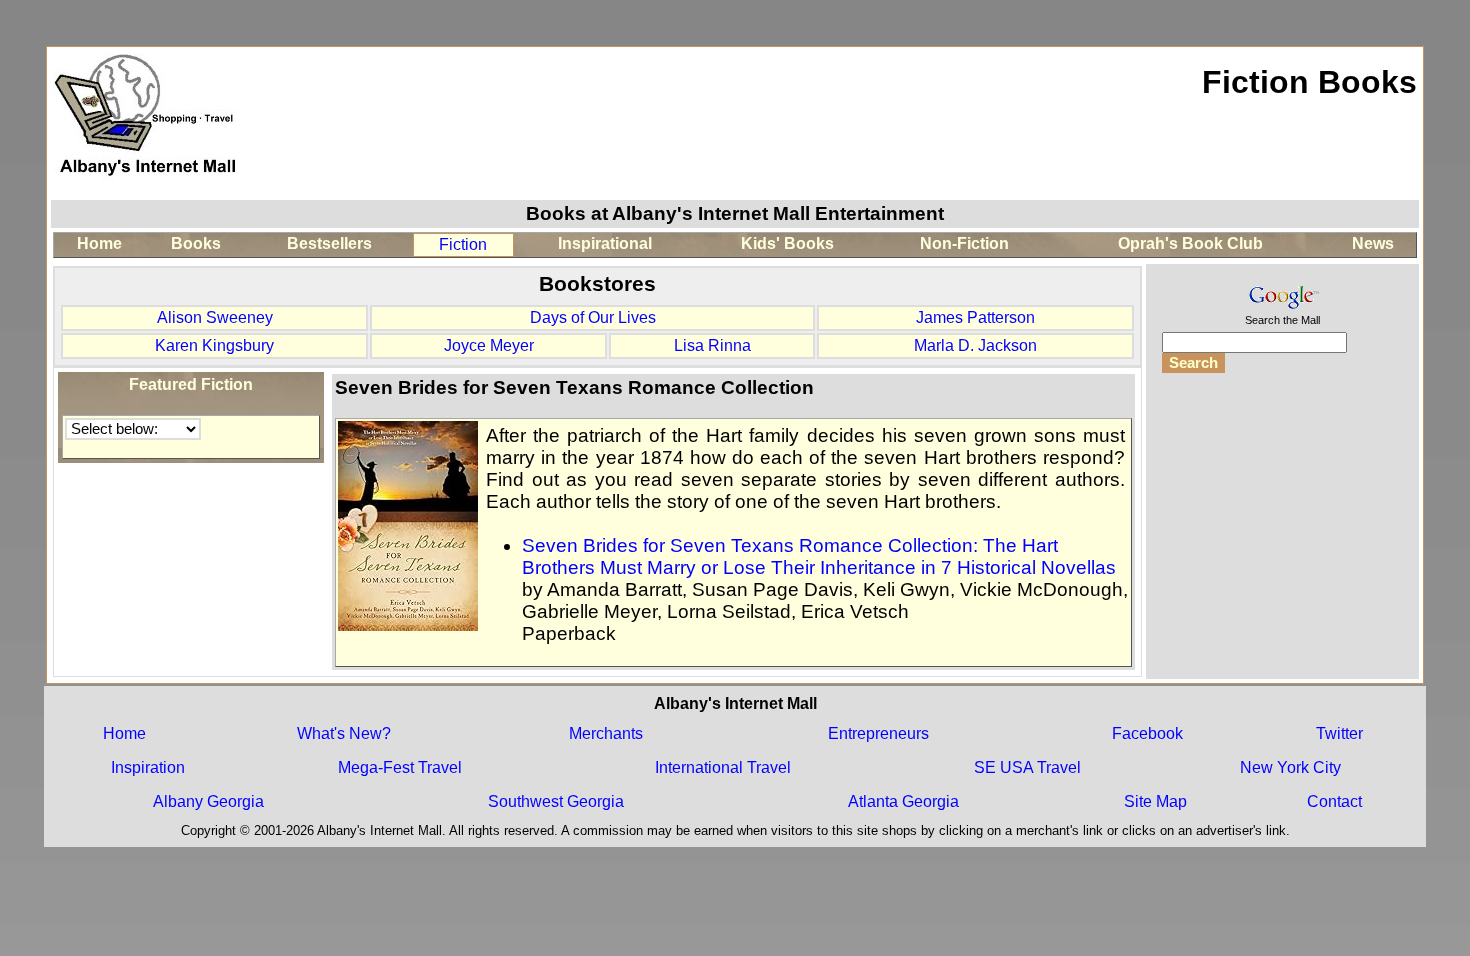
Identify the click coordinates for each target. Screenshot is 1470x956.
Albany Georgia (208, 801)
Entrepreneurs (878, 733)
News (1373, 243)
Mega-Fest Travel (400, 767)
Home (99, 243)
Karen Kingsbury (214, 345)
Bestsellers (329, 243)
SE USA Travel (1027, 767)
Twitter (1339, 733)
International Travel (723, 767)
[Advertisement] (1282, 524)
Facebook (1147, 733)
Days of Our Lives (593, 317)
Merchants (606, 733)
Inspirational (605, 243)
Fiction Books (1309, 82)
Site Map (1155, 801)
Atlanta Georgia (903, 801)
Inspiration (148, 767)
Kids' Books (787, 243)
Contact (1334, 801)
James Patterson (975, 317)
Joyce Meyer (489, 345)
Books (196, 243)
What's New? (344, 733)
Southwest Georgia (556, 801)
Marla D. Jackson (975, 345)
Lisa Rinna (712, 345)
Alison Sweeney (215, 317)
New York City (1290, 767)
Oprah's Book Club (1190, 243)
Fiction (463, 244)
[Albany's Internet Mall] (147, 188)
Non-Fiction (964, 243)
